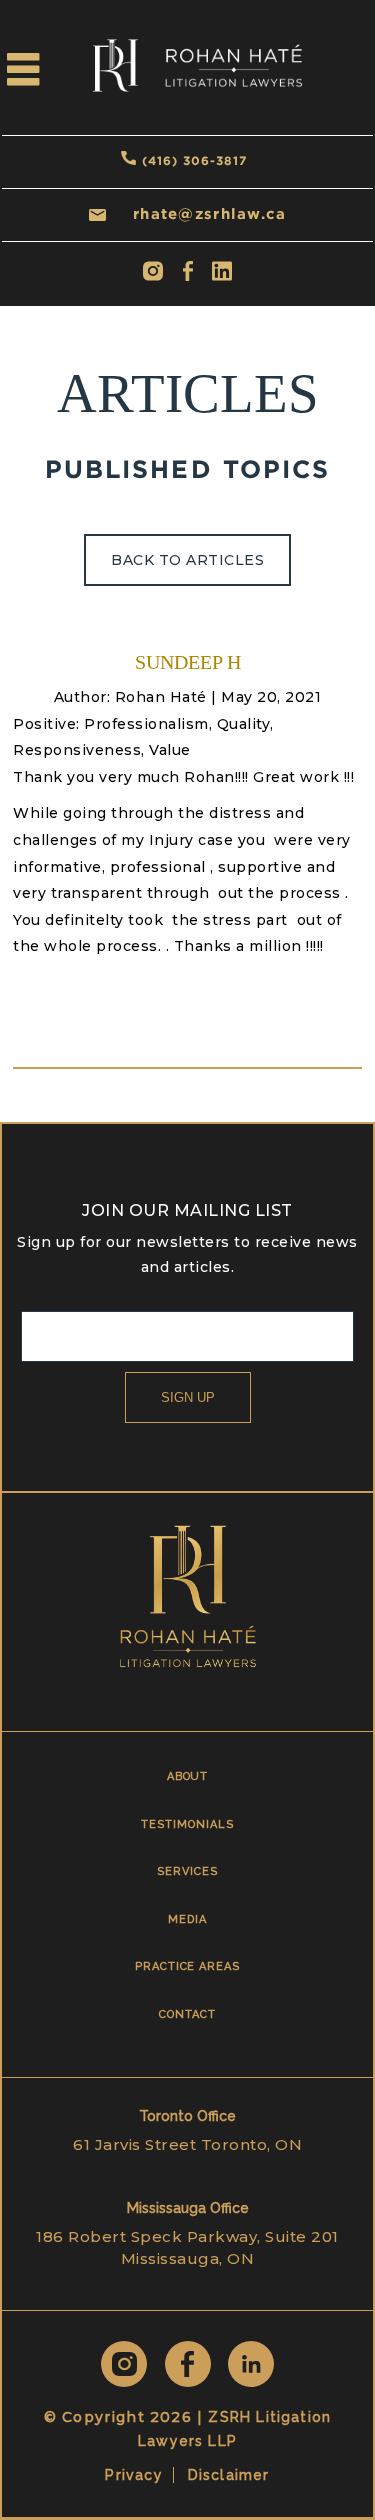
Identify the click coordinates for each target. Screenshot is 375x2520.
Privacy (133, 2475)
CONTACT (187, 2014)
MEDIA (187, 1919)
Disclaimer (229, 2475)
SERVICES (187, 1871)
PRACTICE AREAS (187, 1966)
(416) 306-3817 (194, 160)
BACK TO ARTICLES (187, 560)
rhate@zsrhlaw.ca (209, 213)
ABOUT (188, 1776)
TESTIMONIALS (187, 1824)
